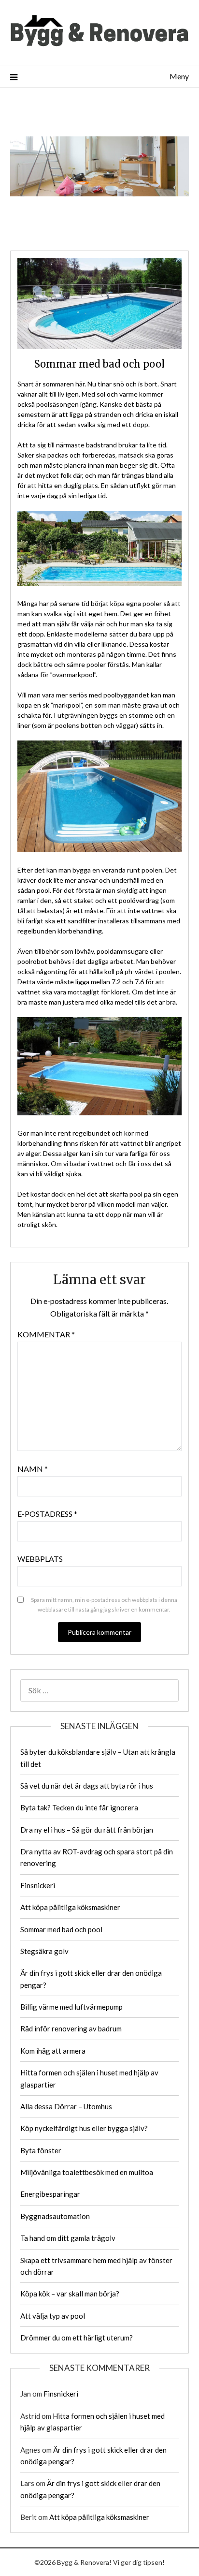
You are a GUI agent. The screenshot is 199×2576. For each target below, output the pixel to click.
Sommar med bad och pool (61, 1929)
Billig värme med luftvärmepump (71, 2007)
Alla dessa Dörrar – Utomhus (66, 2106)
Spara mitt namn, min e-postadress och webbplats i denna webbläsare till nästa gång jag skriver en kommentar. (104, 1605)
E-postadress (47, 1514)
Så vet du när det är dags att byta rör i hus (87, 1786)
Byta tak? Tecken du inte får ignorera (79, 1807)
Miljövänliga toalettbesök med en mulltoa (87, 2172)
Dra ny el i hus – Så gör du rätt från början (87, 1830)
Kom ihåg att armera (53, 2051)
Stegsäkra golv (44, 1951)
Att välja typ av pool (53, 2316)
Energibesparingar (50, 2194)
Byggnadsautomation (55, 2216)
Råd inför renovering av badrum (71, 2028)
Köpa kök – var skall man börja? (70, 2294)
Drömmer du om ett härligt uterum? (77, 2338)
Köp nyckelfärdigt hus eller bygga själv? (84, 2128)
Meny (179, 76)
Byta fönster (41, 2150)
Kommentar (46, 1334)
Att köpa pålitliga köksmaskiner (70, 1907)
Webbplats (40, 1559)
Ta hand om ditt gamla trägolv (68, 2238)
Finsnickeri (38, 1885)
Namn (33, 1469)
